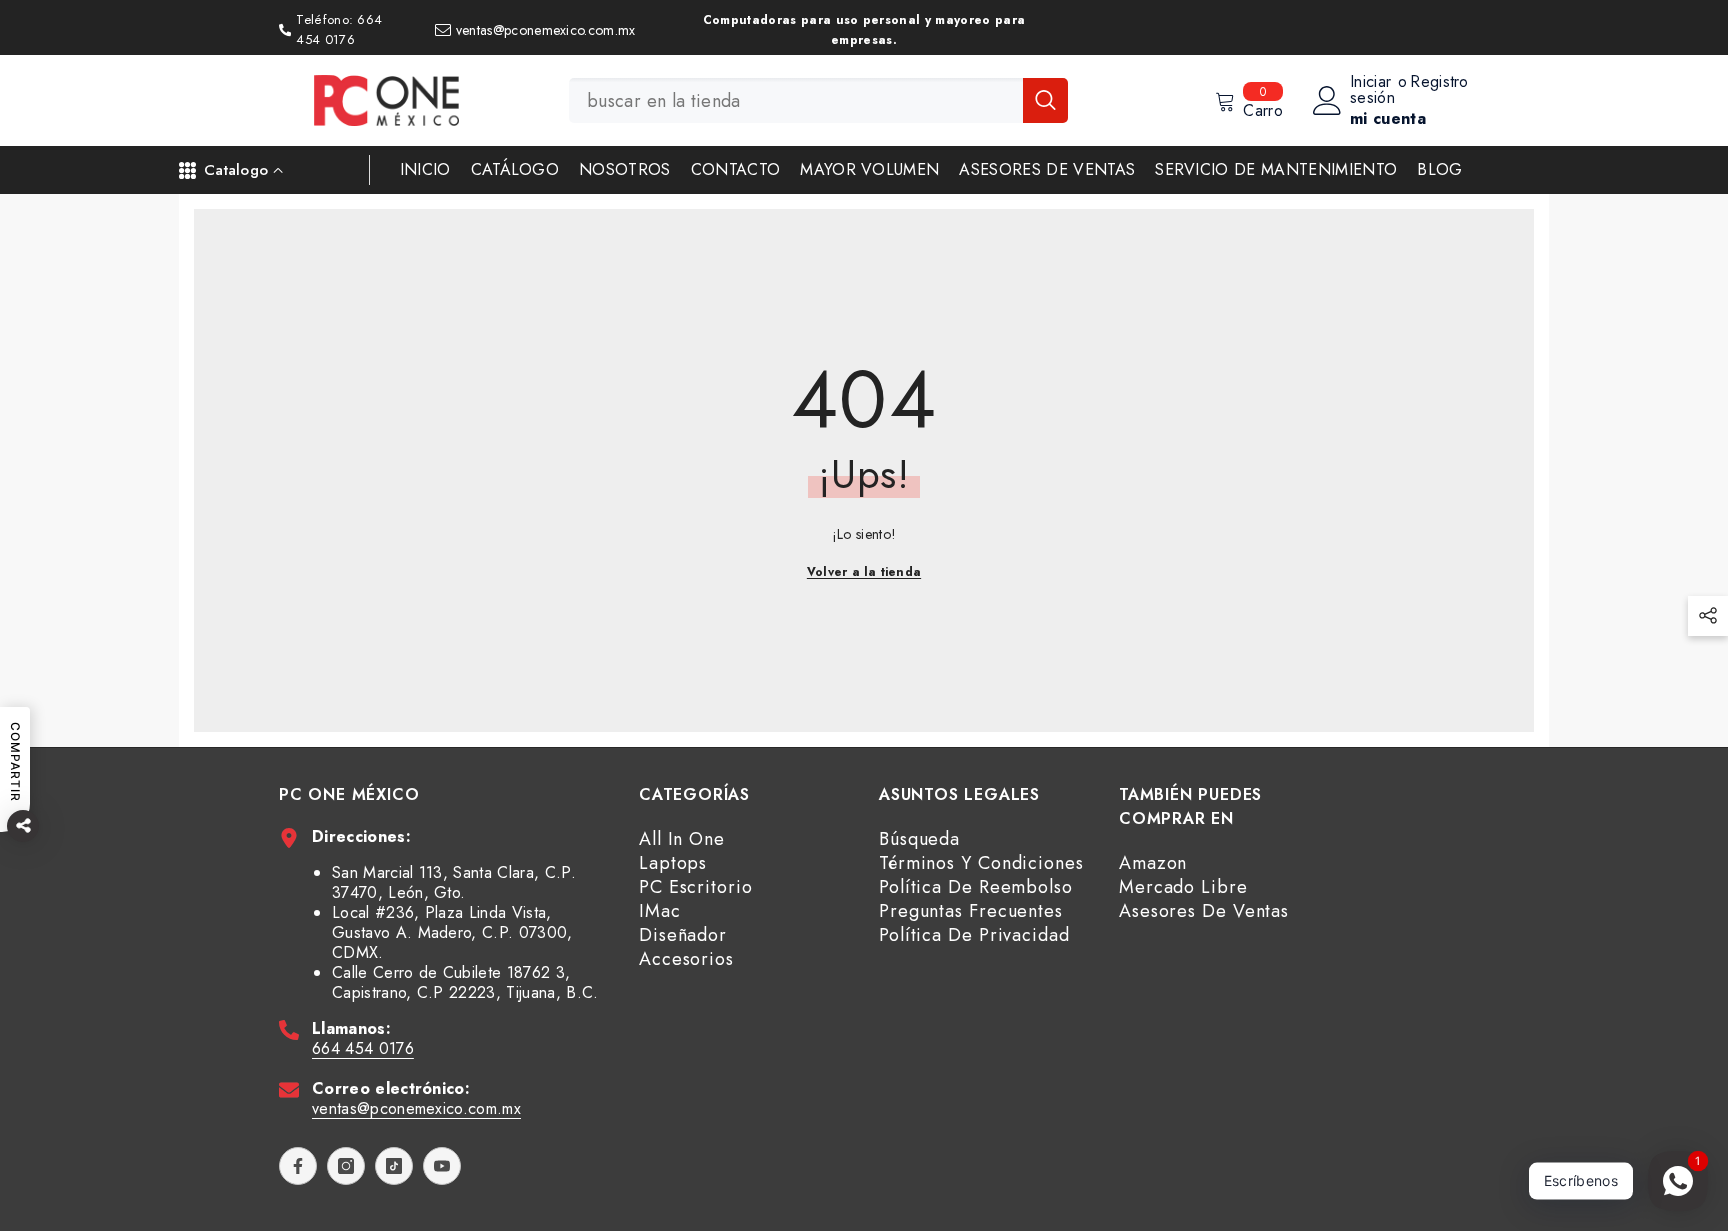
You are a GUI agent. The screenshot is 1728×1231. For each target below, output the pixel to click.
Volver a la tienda (864, 572)
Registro (1439, 83)
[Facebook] (298, 1166)
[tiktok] (394, 1166)
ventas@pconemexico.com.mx (416, 1108)
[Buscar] (818, 100)
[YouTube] (442, 1166)
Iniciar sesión (1372, 90)
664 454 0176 (363, 1048)
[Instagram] (346, 1166)
